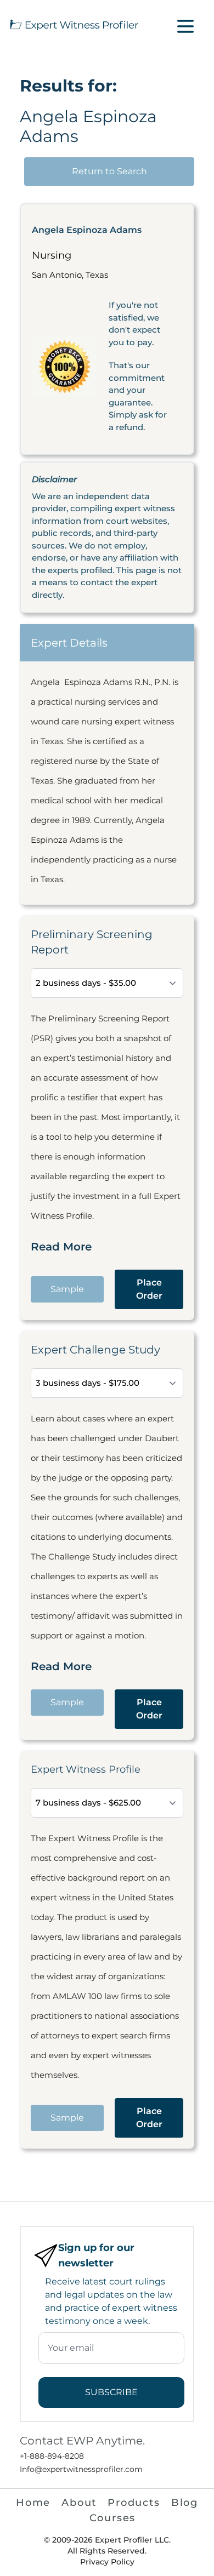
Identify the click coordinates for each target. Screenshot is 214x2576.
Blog (185, 2503)
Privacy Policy (107, 2562)
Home (33, 2503)
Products (134, 2503)
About (79, 2503)
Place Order (149, 1289)
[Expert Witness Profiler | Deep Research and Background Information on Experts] (74, 24)
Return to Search (109, 171)
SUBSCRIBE (111, 2392)
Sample (67, 1289)
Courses (113, 2518)
